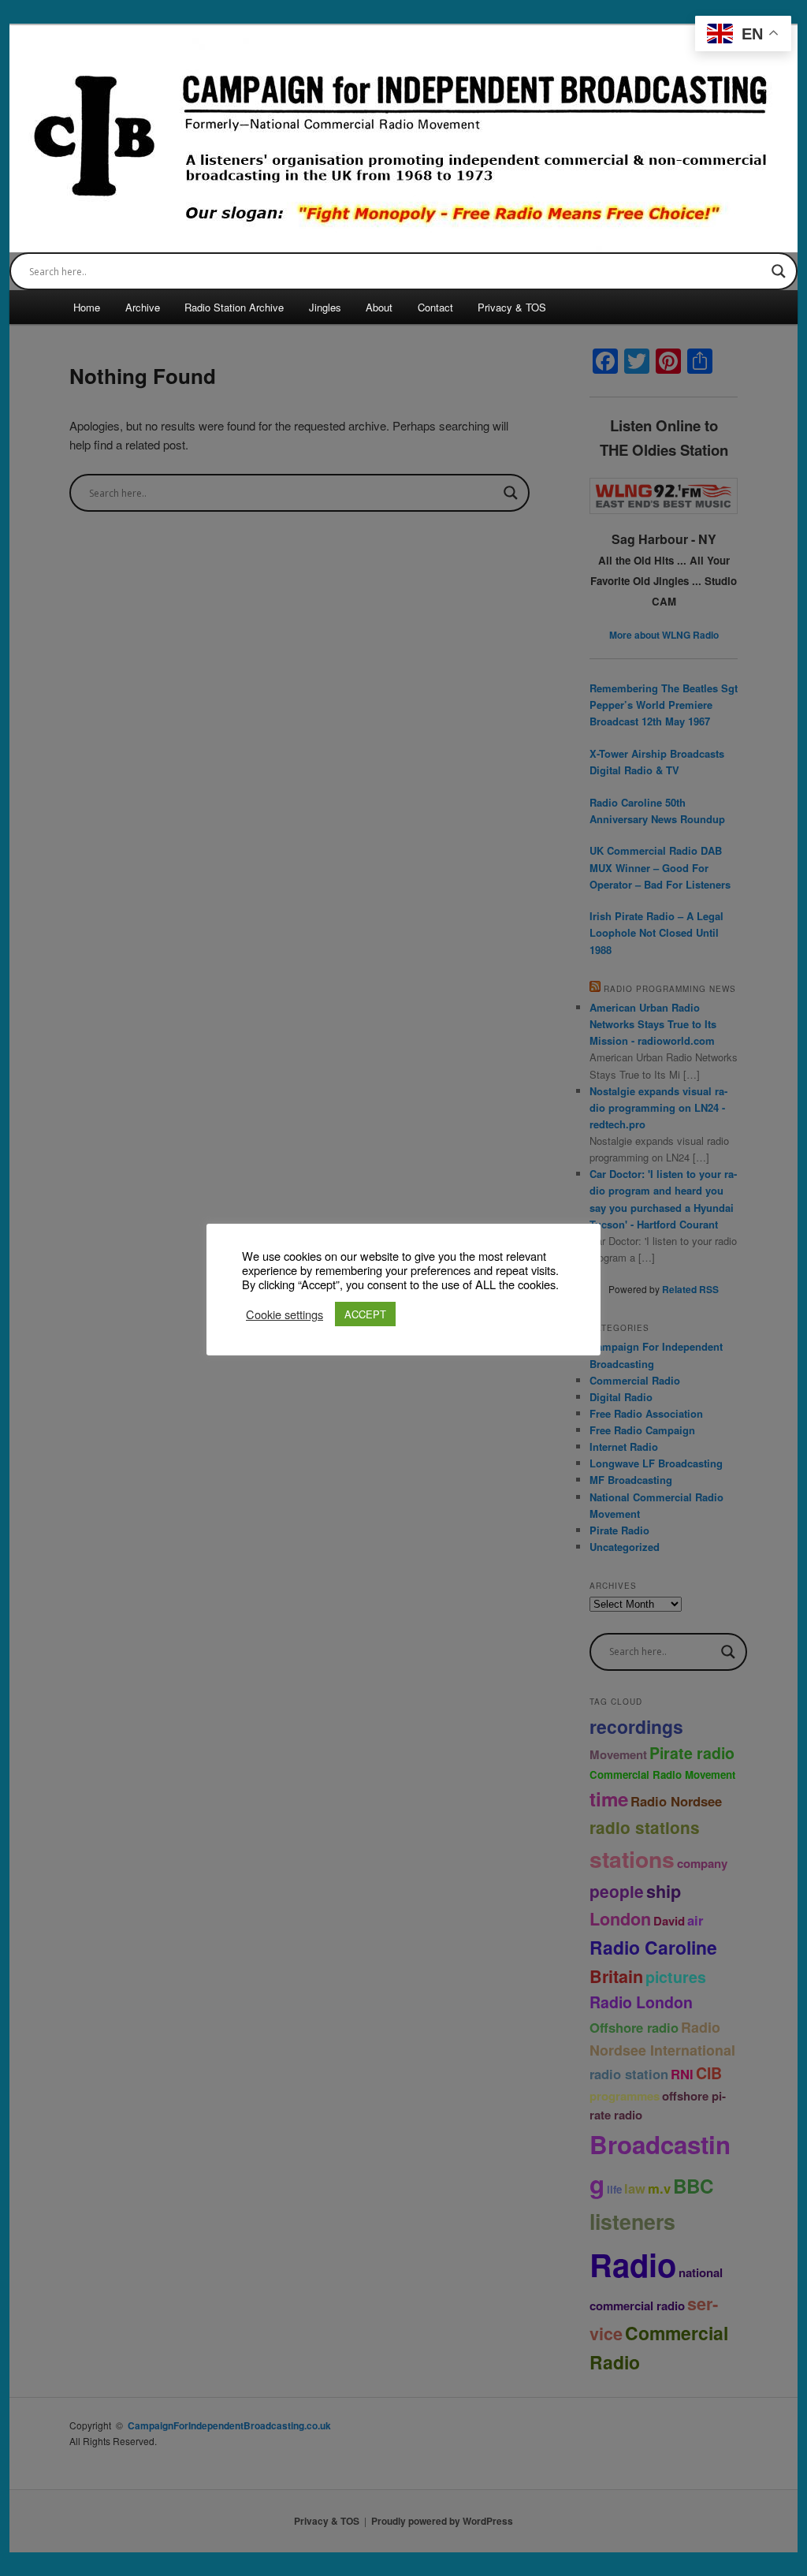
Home (87, 307)
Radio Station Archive (234, 307)
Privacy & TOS (512, 307)
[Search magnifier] (779, 271)
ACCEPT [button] (365, 1314)
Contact (435, 307)
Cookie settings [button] (284, 1314)
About (379, 307)
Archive (143, 307)
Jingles (325, 307)
